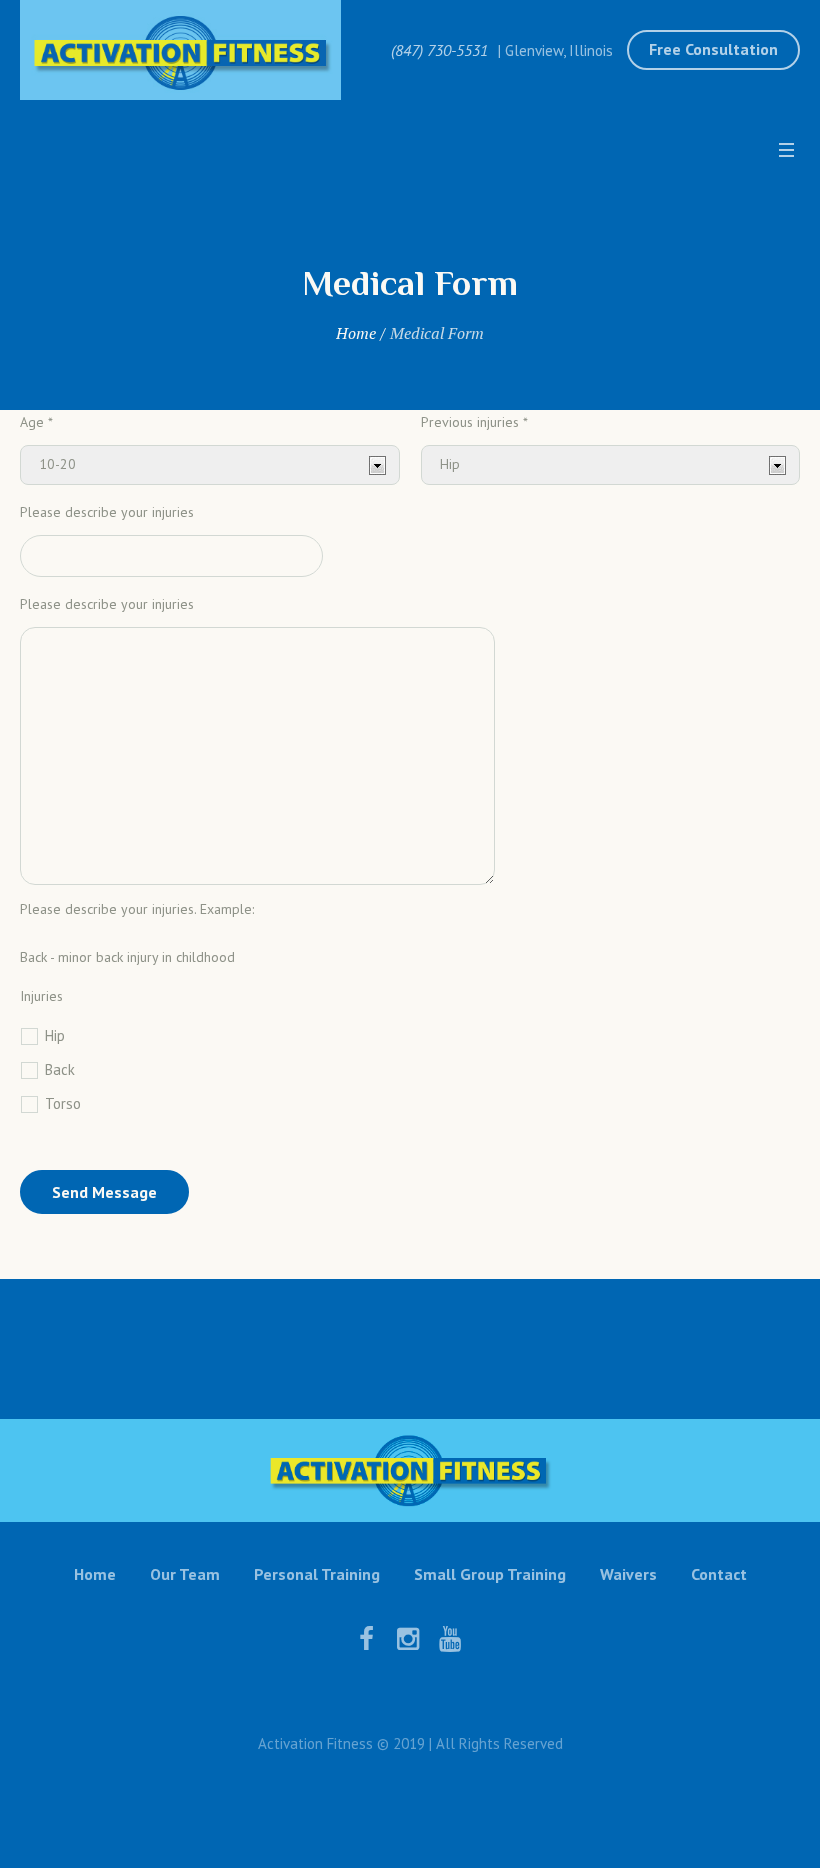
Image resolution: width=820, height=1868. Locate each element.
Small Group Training (490, 1574)
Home (356, 333)
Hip (55, 1035)
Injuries (41, 996)
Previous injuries (473, 422)
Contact (719, 1574)
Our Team (185, 1574)
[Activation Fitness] (410, 1470)
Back (60, 1069)
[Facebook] (366, 1639)
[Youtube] (450, 1639)
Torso (63, 1103)
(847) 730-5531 (439, 50)
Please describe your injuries (107, 512)
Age (36, 422)
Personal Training (317, 1574)
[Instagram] (408, 1639)
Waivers (628, 1574)
